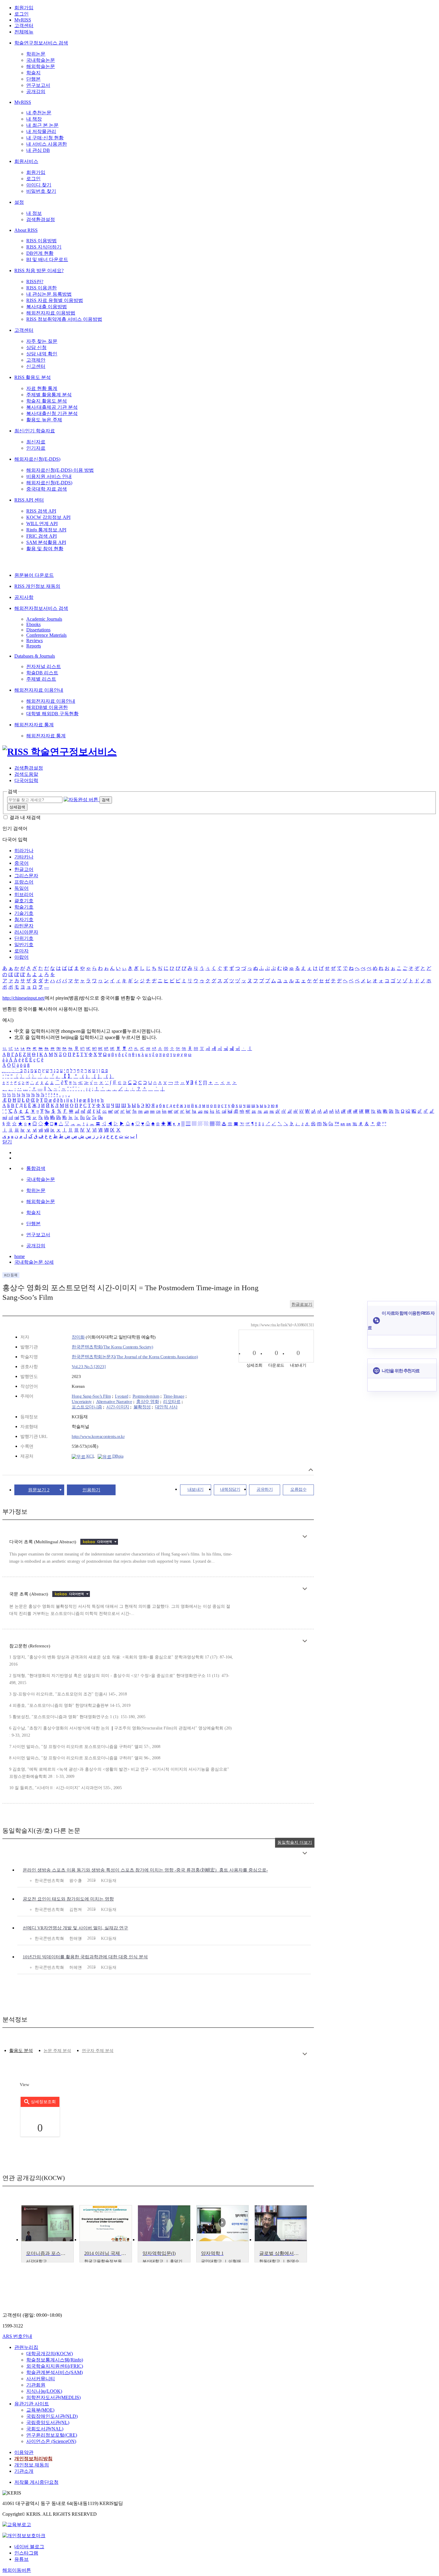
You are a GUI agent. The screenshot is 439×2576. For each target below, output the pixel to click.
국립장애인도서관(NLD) (52, 2416)
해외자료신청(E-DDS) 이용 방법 (60, 470)
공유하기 (265, 1489)
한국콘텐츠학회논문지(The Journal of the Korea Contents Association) (135, 1357)
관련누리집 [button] (26, 2347)
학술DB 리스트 (42, 673)
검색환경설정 (41, 219)
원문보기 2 (39, 1490)
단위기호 (24, 938)
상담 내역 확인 (42, 354)
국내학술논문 (41, 60)
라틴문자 (24, 926)
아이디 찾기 (39, 185)
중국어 (22, 863)
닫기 (7, 1142)
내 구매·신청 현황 (45, 138)
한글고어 (24, 869)
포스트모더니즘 (87, 1407)
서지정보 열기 (311, 1470)
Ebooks (33, 624)
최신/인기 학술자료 (35, 431)
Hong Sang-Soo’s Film (91, 1396)
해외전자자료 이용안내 (39, 690)
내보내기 (196, 1489)
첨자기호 (24, 919)
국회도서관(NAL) (45, 2429)
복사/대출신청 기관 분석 (52, 413)
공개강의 (36, 91)
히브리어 (24, 894)
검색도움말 (26, 774)
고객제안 (36, 360)
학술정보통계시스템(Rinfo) (55, 2360)
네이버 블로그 (29, 2547)
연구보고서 (38, 85)
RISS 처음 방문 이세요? (39, 270)
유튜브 (22, 2559)
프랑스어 (24, 882)
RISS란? (35, 282)
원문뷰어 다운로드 (34, 575)
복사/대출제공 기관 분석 (52, 407)
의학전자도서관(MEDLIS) (53, 2397)
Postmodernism (146, 1396)
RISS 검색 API (41, 511)
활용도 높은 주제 (44, 420)
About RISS (26, 230)
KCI (89, 1456)
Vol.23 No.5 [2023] (89, 1367)
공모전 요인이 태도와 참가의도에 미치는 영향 (68, 1899)
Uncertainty (82, 1402)
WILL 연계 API (42, 524)
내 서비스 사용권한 (47, 144)
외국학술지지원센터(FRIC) (55, 2366)
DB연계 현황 (40, 253)
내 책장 (34, 119)
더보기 (305, 1537)
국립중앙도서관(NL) (48, 2422)
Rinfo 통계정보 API (46, 530)
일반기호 (24, 945)
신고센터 (36, 366)
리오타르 (172, 1402)
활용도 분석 (21, 2051)
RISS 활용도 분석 (33, 377)
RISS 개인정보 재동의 (37, 586)
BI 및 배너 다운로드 (47, 259)
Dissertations (38, 630)
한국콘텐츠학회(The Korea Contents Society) (112, 1347)
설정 (19, 202)
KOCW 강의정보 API (48, 517)
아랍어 (22, 957)
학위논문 (36, 54)
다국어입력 (26, 780)
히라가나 (24, 851)
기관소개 (24, 2471)
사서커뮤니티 (41, 2379)
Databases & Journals (35, 656)
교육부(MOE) (40, 2410)
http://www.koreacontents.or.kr (98, 1436)
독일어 (22, 888)
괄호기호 (24, 901)
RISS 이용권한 (42, 288)
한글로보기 (302, 1304)
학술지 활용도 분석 (47, 401)
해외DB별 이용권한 (47, 707)
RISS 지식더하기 (44, 247)
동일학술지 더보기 (295, 1842)
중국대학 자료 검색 (47, 489)
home (20, 1256)
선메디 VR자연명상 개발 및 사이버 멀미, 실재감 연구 (75, 1928)
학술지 (33, 73)
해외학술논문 (41, 66)
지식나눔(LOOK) (44, 2391)
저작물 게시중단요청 (36, 2482)
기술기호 (24, 913)
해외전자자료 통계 (34, 725)
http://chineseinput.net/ (24, 998)
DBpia (117, 1456)
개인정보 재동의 (32, 2465)
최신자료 (36, 442)
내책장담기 (230, 1489)
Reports (34, 646)
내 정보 (34, 213)
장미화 (78, 1337)
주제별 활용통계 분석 (49, 395)
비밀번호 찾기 (41, 191)
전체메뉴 (24, 32)
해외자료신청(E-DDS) (37, 459)
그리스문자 (26, 876)
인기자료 (36, 448)
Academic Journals (44, 619)
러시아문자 (26, 932)
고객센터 (24, 26)
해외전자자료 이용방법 (51, 313)
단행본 (33, 79)
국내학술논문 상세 (34, 1262)
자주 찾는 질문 (42, 341)
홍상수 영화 (148, 1402)
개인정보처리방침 (33, 2459)
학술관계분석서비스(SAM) (55, 2372)
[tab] (21, 2051)
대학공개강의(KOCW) (50, 2354)
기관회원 (36, 2385)
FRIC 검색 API (42, 536)
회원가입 (24, 8)
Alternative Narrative (114, 1402)
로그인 (22, 14)
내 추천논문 (39, 113)
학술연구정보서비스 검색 (41, 43)
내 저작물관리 (41, 131)
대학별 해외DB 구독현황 (52, 714)
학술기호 (24, 907)
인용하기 (91, 1490)
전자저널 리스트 (44, 666)
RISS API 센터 (29, 500)
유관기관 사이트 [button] (32, 2404)
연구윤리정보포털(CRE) (52, 2435)
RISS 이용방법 (42, 241)
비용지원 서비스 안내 (49, 476)
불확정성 (142, 1407)
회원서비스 (26, 161)
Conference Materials (46, 635)
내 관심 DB (38, 150)
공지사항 (24, 597)
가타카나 (24, 857)
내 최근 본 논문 (42, 125)
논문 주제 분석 (57, 2051)
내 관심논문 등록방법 (49, 294)
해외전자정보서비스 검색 (41, 608)
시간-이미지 (118, 1407)
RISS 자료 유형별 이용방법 (55, 300)
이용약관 (24, 2452)
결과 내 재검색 (25, 817)
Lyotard (122, 1396)
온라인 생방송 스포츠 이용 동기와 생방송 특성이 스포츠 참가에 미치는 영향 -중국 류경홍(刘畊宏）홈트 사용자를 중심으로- (145, 1870)
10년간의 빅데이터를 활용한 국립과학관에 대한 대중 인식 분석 (85, 1957)
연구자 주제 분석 (98, 2051)
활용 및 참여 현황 (45, 549)
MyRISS (23, 20)
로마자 (22, 951)
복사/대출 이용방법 (47, 307)
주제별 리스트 (41, 679)
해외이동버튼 (17, 2570)
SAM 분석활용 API (46, 542)
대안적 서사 (166, 1407)
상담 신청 (36, 347)
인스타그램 (26, 2553)
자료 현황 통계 (42, 388)
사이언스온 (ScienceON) (51, 2441)
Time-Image (174, 1396)
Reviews (34, 640)
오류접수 (298, 1489)
